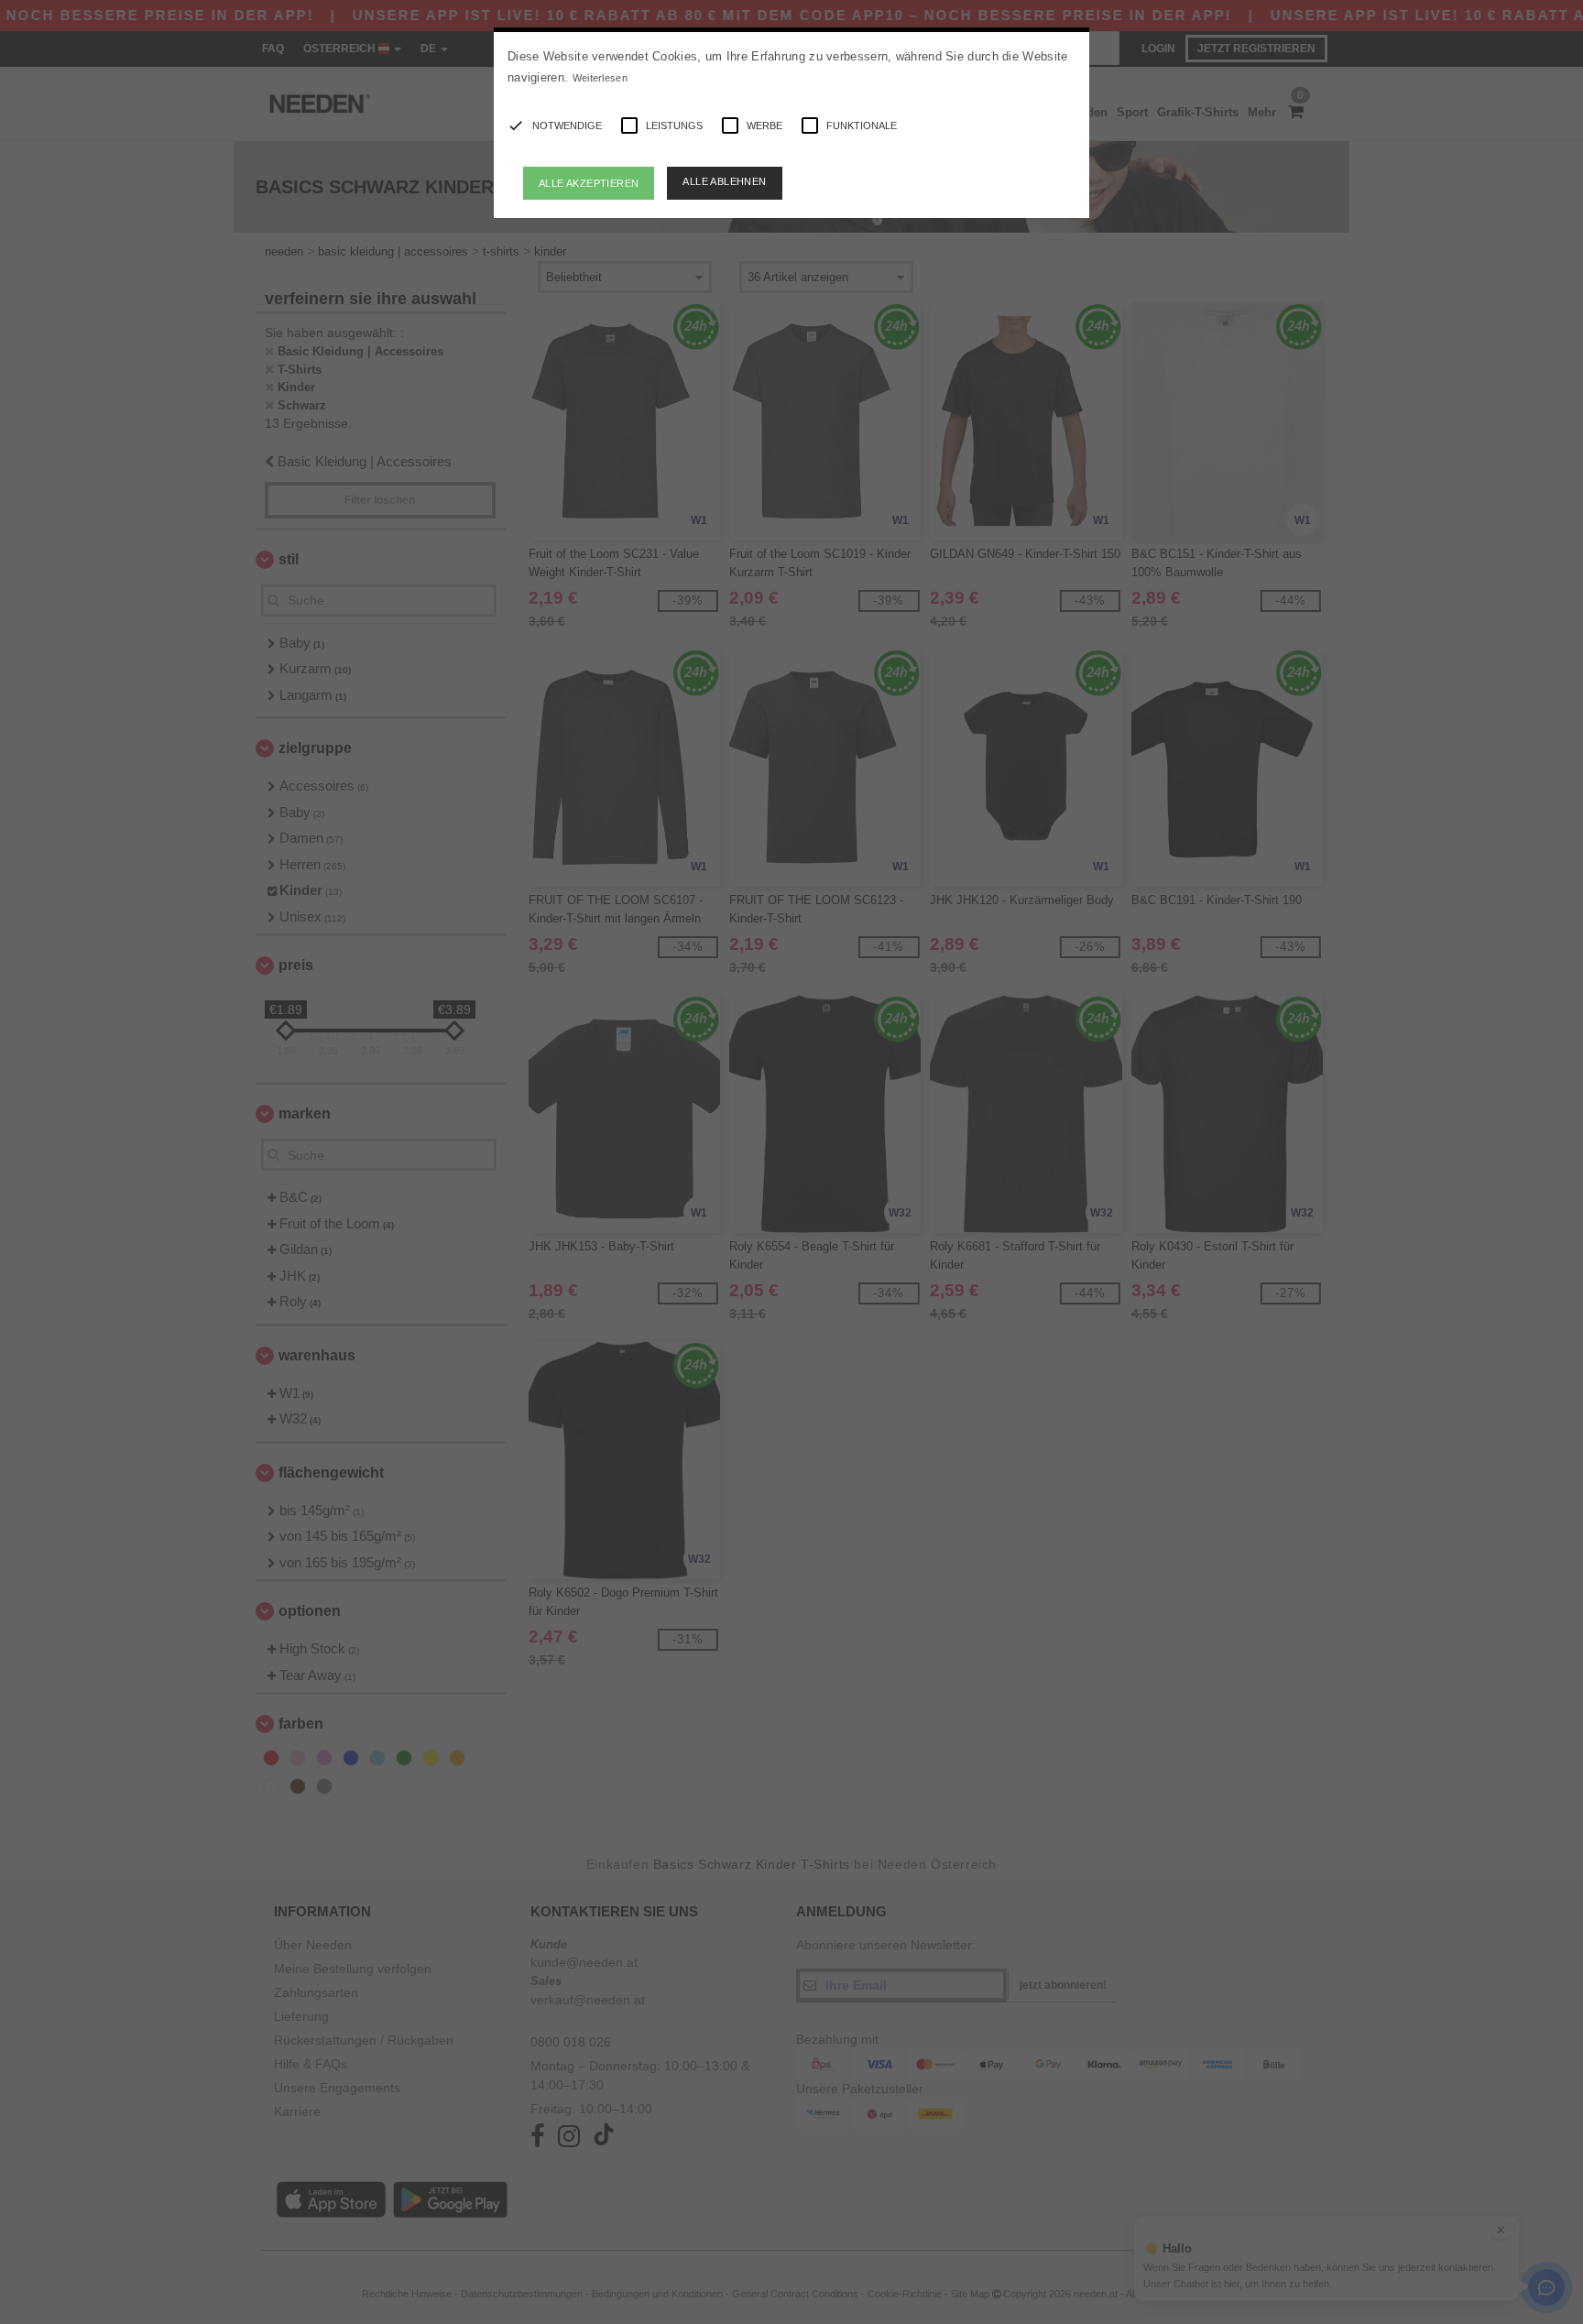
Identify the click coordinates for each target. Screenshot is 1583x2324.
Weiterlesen (600, 78)
